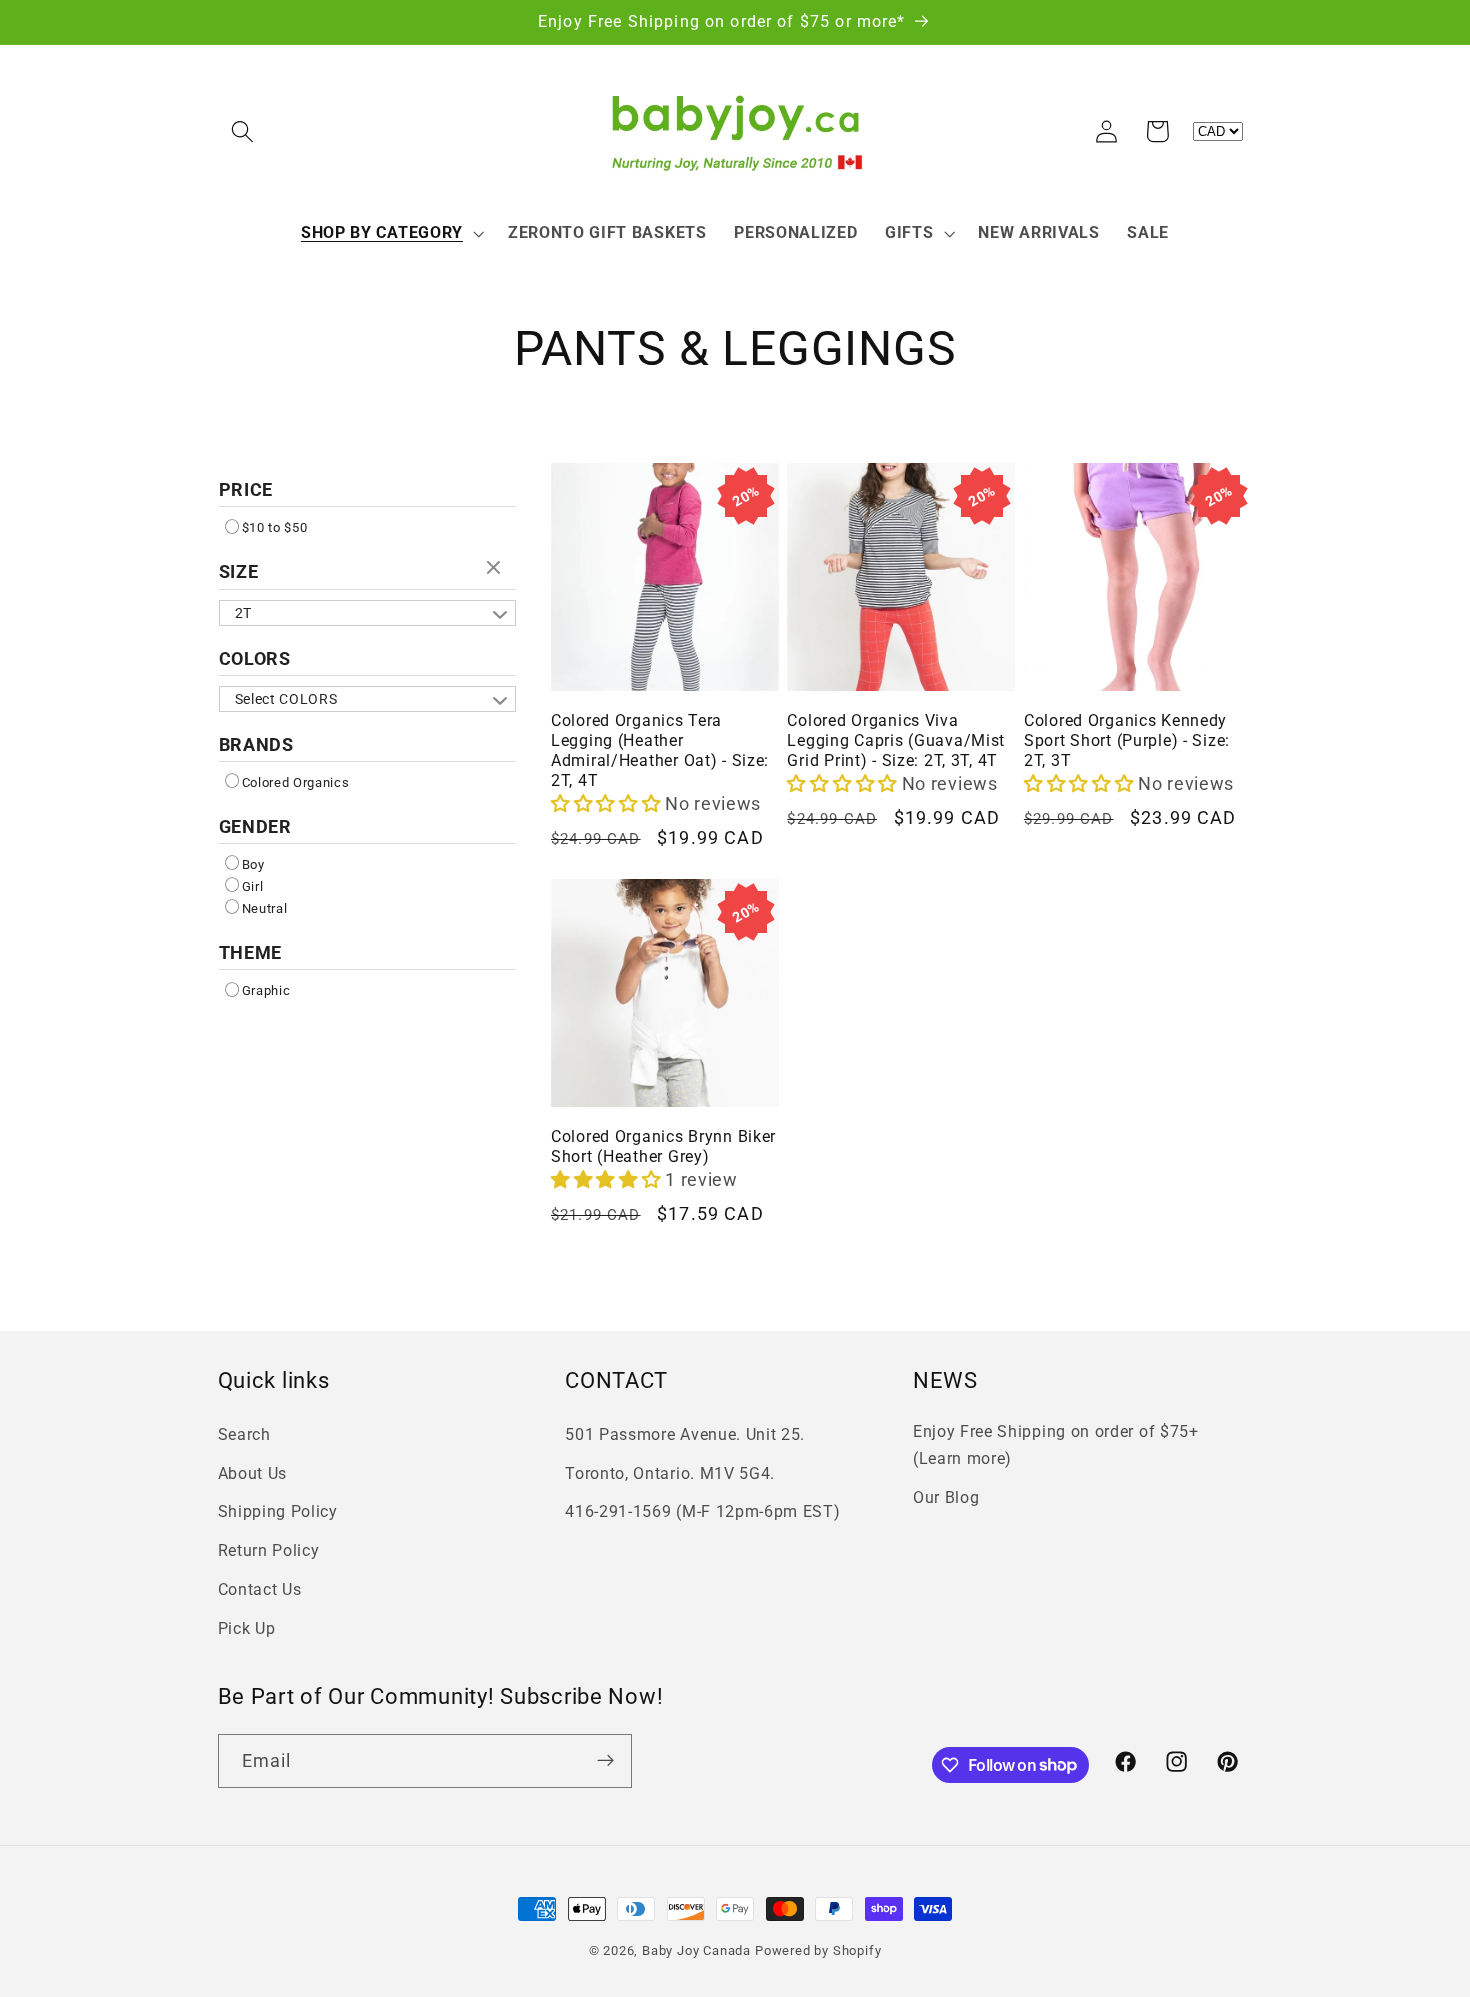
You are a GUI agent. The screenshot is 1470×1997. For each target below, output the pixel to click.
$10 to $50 (275, 527)
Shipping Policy (278, 1512)
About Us (253, 1473)
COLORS (255, 658)
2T (243, 613)
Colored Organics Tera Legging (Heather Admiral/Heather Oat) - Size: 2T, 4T (660, 751)
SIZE (239, 571)
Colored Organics (296, 782)
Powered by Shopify (818, 1950)
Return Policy (269, 1551)
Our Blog (946, 1497)
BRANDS (256, 744)
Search (244, 1434)
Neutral (265, 908)
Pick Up (247, 1628)
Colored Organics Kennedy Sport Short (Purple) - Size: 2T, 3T (1127, 741)
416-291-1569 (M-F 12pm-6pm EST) (702, 1512)
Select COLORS (286, 699)
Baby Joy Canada (696, 1950)
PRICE (246, 489)
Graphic (266, 990)
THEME (251, 952)
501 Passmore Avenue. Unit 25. (685, 1434)
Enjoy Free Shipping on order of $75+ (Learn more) (1056, 1445)
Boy (253, 864)
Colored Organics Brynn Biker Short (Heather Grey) (663, 1147)
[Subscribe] (605, 1760)
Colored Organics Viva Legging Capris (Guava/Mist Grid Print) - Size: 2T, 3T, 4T (896, 741)
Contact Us (260, 1589)
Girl (253, 886)
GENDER (255, 826)
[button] (243, 131)
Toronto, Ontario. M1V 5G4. (670, 1473)
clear (496, 569)
